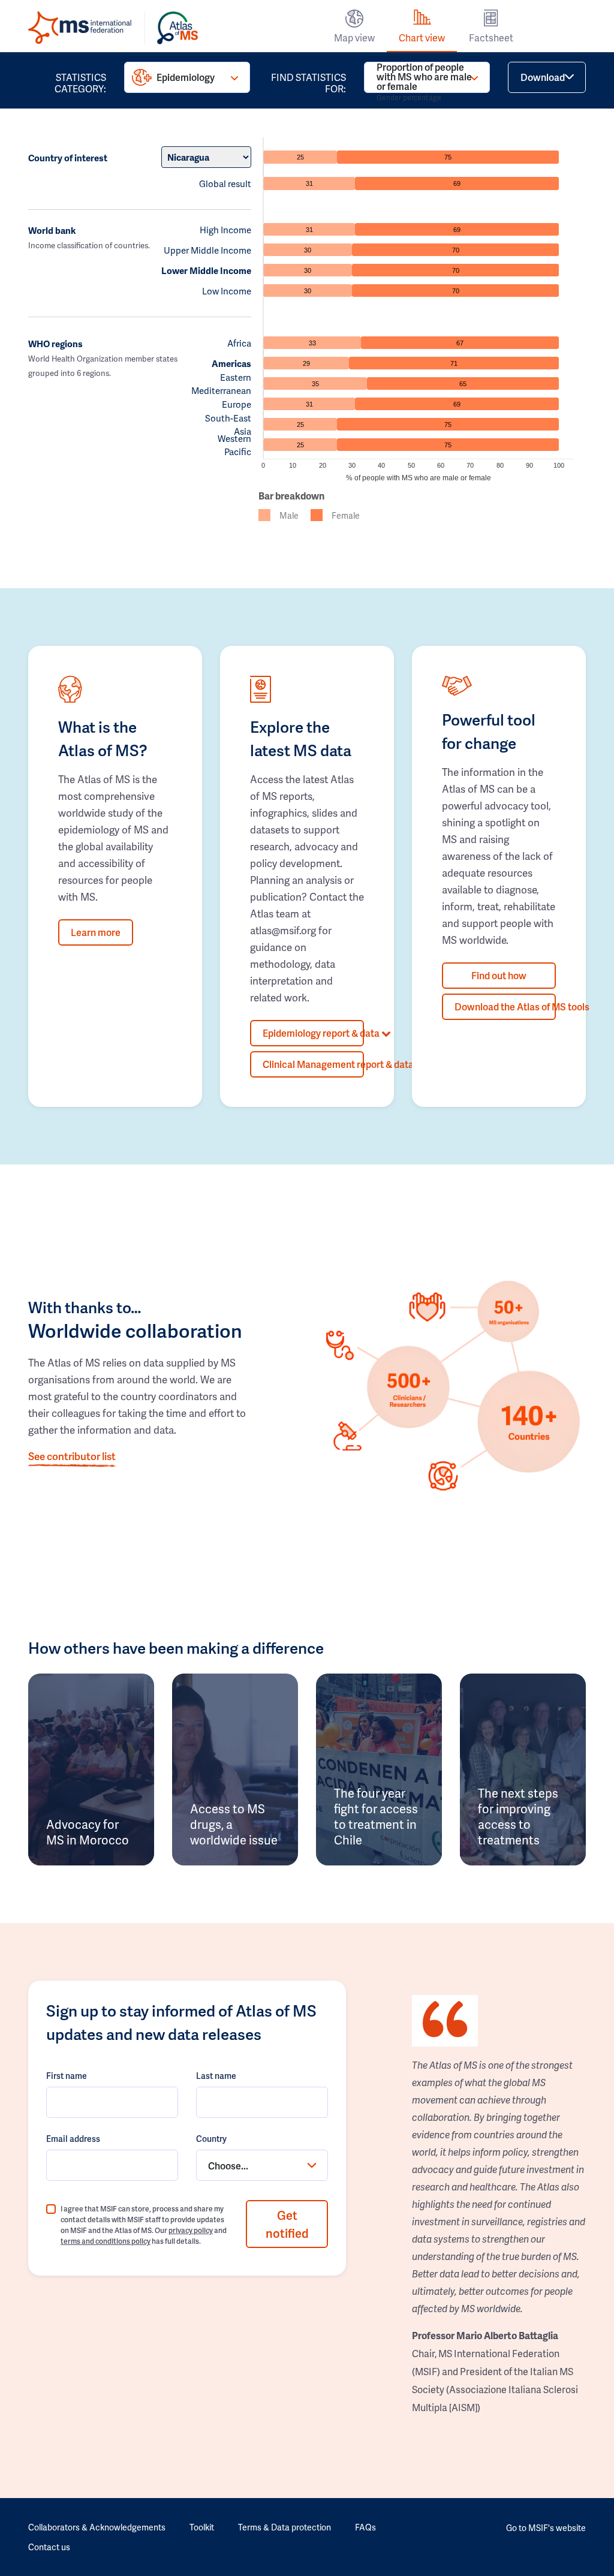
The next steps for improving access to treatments (518, 1816)
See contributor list (72, 1456)
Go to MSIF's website (546, 2528)
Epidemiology (186, 77)
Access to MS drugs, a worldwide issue (234, 1824)
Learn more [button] (96, 932)
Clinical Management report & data (313, 1064)
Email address (73, 2139)
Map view (354, 37)
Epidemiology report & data (313, 1033)
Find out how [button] (499, 975)
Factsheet (491, 37)
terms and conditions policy (106, 2241)
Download (543, 77)
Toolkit (202, 2527)
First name (67, 2076)
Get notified (287, 2224)
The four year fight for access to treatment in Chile (376, 1816)
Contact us (49, 2547)
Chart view (422, 37)
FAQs (365, 2527)
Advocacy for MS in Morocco (88, 1832)
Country (211, 2139)
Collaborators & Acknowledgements (97, 2527)
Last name (216, 2076)
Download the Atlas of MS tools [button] (505, 1006)
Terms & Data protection (285, 2527)
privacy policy (191, 2230)
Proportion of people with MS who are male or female (424, 77)
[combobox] (262, 2165)
